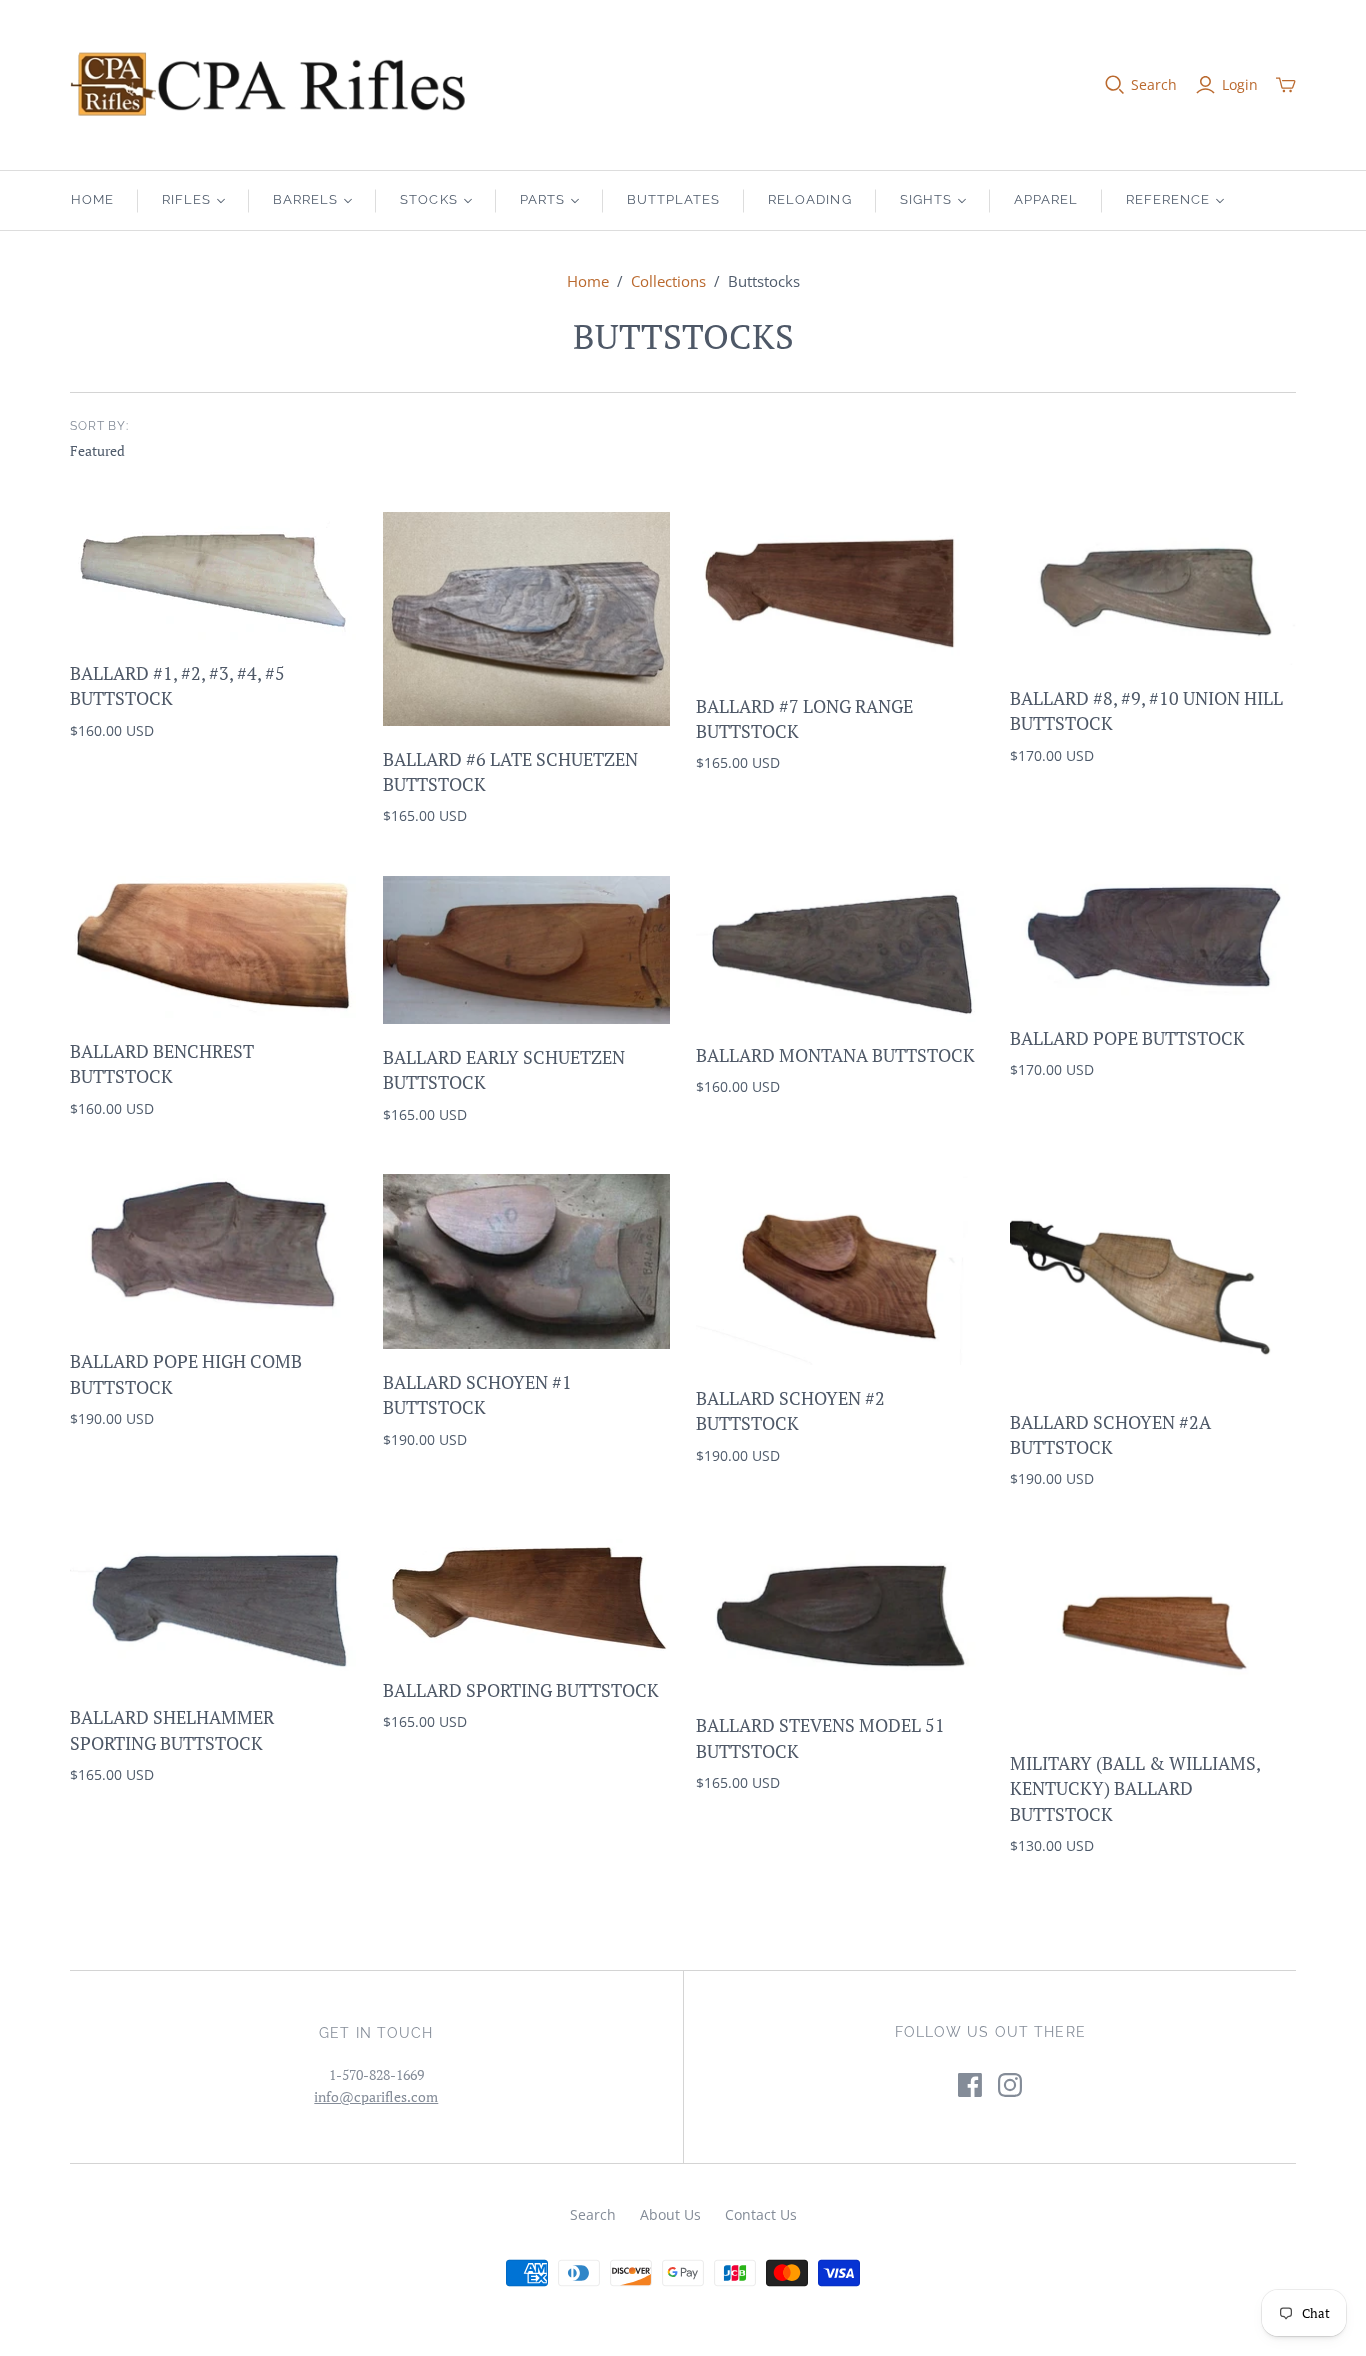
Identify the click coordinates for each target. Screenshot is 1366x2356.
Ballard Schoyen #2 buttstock (790, 1410)
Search (1154, 84)
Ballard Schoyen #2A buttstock (1110, 1434)
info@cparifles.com (376, 2096)
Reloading (809, 199)
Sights (926, 199)
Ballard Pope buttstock (1127, 1038)
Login (1240, 84)
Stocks (428, 199)
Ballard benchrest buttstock (162, 1063)
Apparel (1046, 199)
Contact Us (761, 2214)
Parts (542, 199)
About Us (670, 2214)
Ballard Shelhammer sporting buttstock (172, 1729)
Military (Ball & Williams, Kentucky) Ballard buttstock (1135, 1788)
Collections (668, 281)
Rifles (186, 199)
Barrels (305, 199)
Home (92, 199)
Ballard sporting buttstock (521, 1690)
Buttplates (673, 199)
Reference (1168, 199)
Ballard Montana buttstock (835, 1055)
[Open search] (1115, 85)
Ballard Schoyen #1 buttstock (477, 1394)
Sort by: (100, 426)
